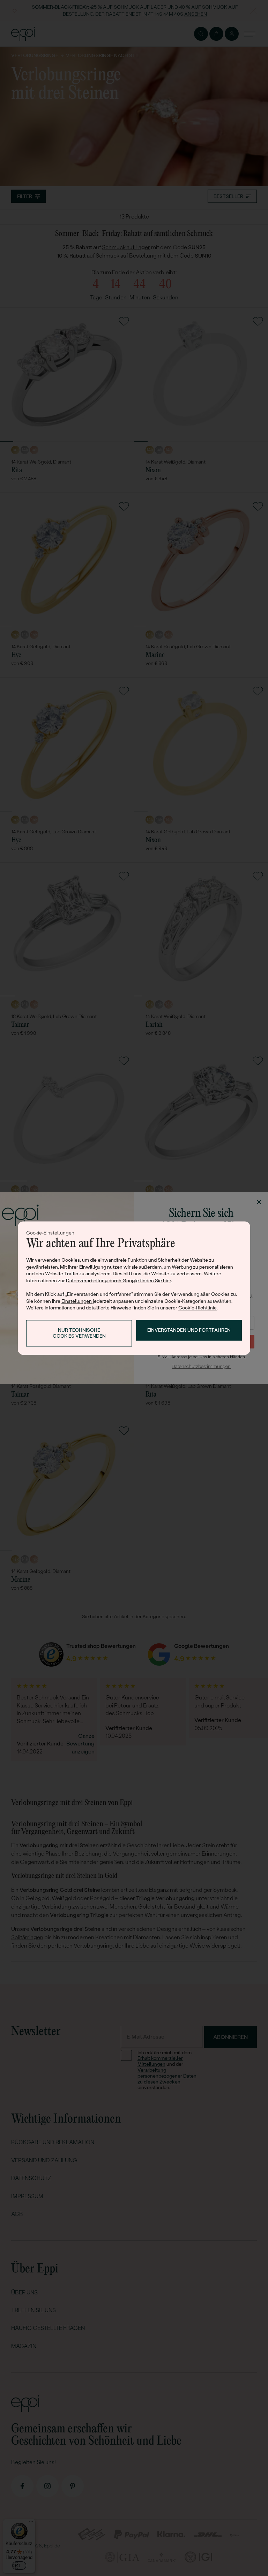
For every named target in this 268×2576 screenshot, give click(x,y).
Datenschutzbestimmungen (201, 1366)
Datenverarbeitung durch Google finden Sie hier (118, 1281)
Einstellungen (77, 1301)
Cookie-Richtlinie (198, 1308)
